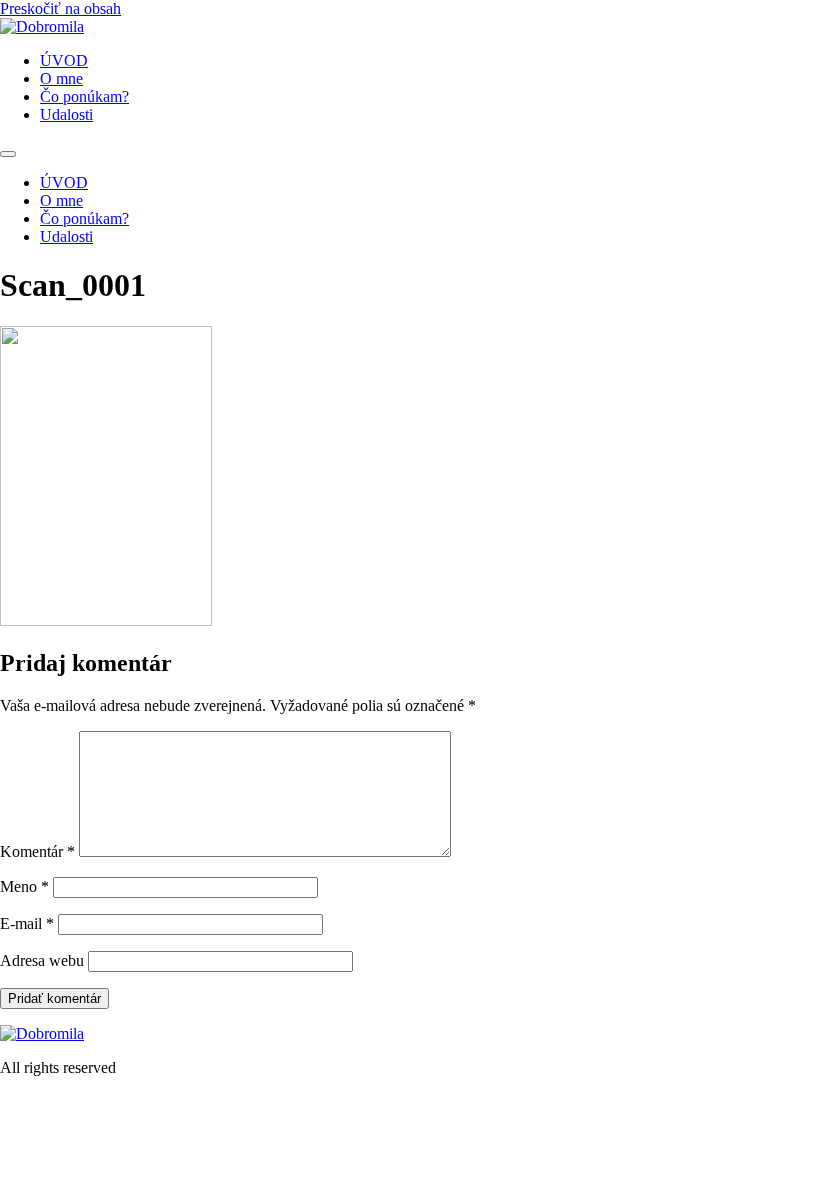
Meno (24, 886)
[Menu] (8, 154)
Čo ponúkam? (84, 96)
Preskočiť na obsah (60, 8)
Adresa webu (42, 960)
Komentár (37, 851)
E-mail (27, 923)
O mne (61, 78)
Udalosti (66, 114)
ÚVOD (64, 60)
